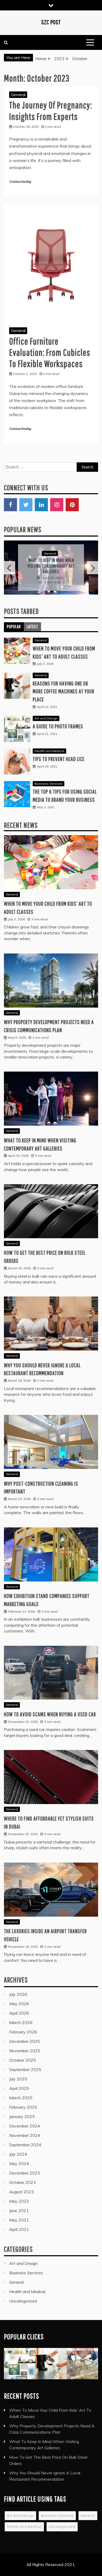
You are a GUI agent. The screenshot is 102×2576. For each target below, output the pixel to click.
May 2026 (19, 1997)
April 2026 (19, 2006)
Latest (32, 620)
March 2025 (21, 2091)
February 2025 (23, 2100)
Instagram (57, 505)
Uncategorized (23, 2294)
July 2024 (18, 2147)
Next (92, 564)
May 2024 (19, 2156)
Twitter (26, 505)
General (18, 95)
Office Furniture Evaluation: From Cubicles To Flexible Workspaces (50, 352)
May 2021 (19, 2213)
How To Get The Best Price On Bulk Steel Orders (51, 562)
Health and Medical (49, 744)
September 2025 (25, 2062)
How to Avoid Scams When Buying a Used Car (50, 1707)
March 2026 (21, 2015)
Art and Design (46, 711)
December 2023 (25, 2166)
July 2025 (18, 2072)
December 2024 (25, 2119)
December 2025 (25, 2034)
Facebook (10, 505)
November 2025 (25, 2044)
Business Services (49, 777)
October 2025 (22, 2053)
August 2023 (22, 2185)
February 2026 (23, 2025)
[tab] (14, 620)
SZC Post (51, 22)
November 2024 (25, 2128)
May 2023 (19, 2194)
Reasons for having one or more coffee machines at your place (64, 684)
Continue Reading (20, 182)
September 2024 (25, 2138)
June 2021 (19, 2203)
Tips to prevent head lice (59, 752)
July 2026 (18, 1987)
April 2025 (19, 2081)
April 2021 (19, 2222)
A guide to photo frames (58, 719)
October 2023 (22, 2175)
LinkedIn (41, 505)
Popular (14, 620)
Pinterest (72, 505)
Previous (10, 564)
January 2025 (22, 2109)
